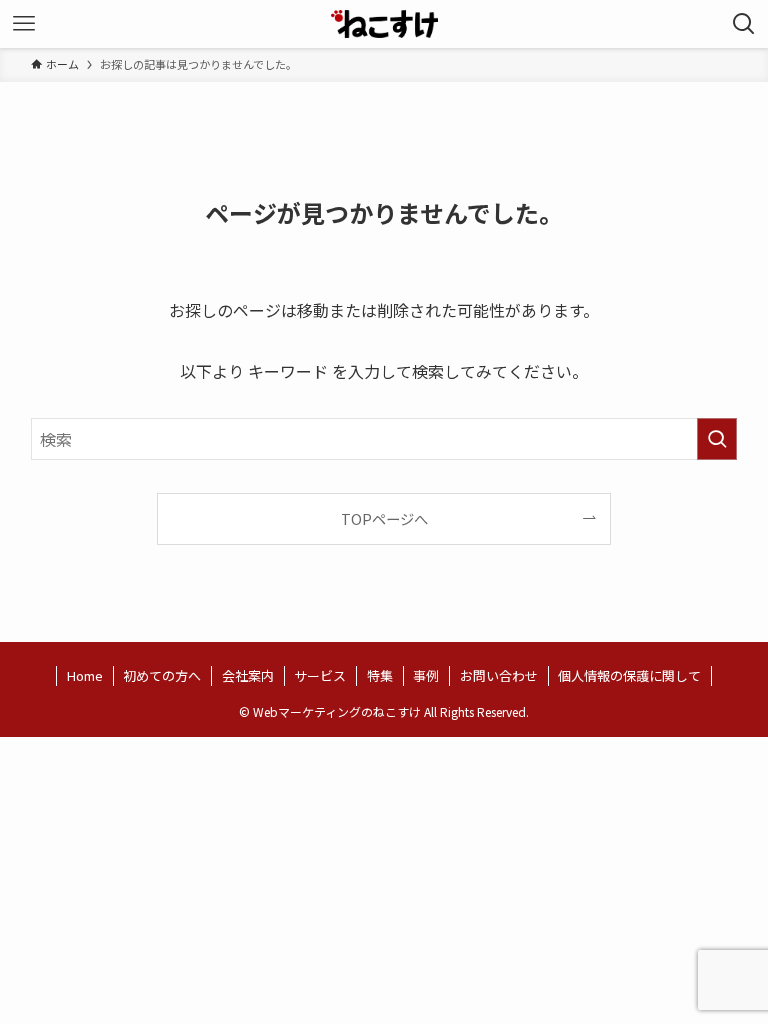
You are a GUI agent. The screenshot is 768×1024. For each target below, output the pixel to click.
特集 (380, 675)
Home (85, 675)
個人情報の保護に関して (629, 675)
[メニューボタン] (24, 24)
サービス (320, 675)
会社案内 (248, 675)
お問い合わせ (499, 675)
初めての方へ (162, 675)
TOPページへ (384, 518)
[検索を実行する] (717, 439)
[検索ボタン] (744, 24)
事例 (426, 675)
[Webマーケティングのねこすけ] (384, 24)
